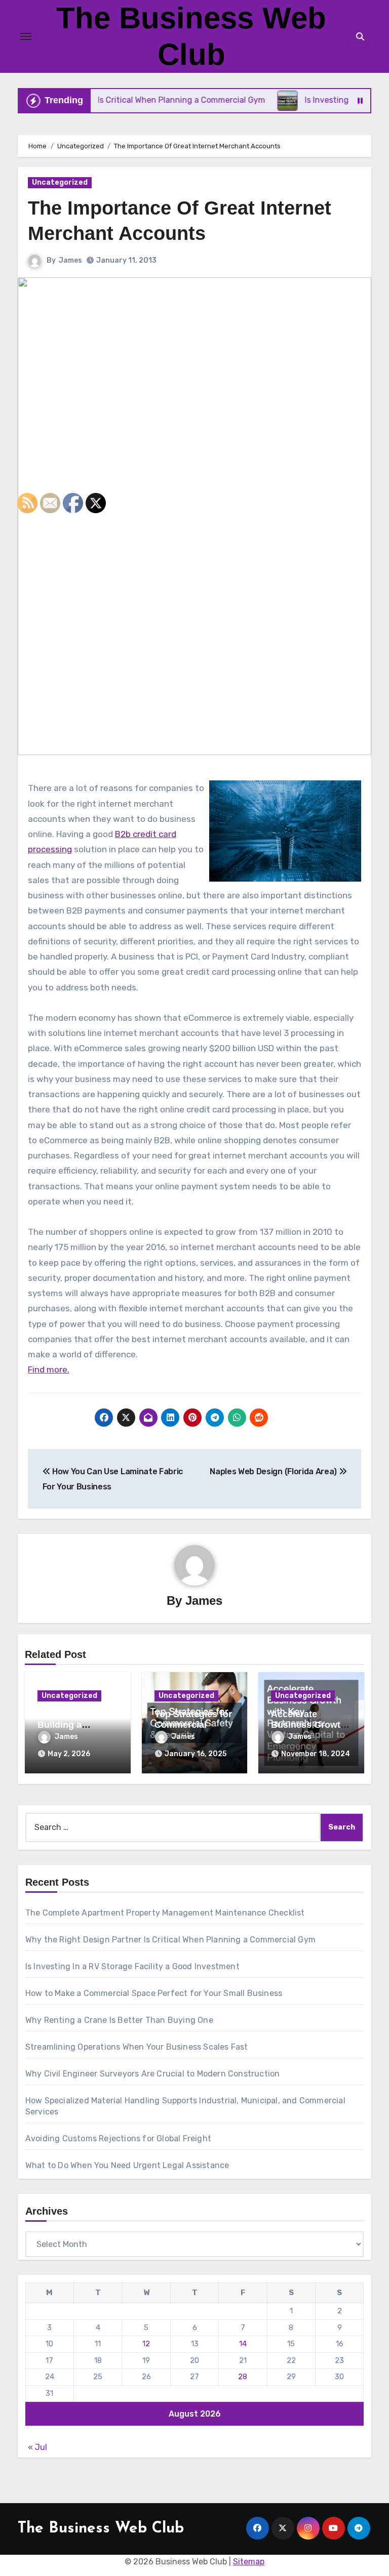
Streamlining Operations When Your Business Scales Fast (137, 2047)
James (70, 260)
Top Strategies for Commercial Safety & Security (193, 1725)
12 (146, 2344)
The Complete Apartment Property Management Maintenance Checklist (165, 1913)
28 (243, 2377)
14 (243, 2344)
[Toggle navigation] (26, 36)
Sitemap (249, 2562)
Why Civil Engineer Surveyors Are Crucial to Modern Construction (153, 2074)
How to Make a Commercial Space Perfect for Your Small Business (154, 1993)
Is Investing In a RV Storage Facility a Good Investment (132, 1966)
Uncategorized (60, 182)
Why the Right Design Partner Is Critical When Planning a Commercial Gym (170, 1940)
